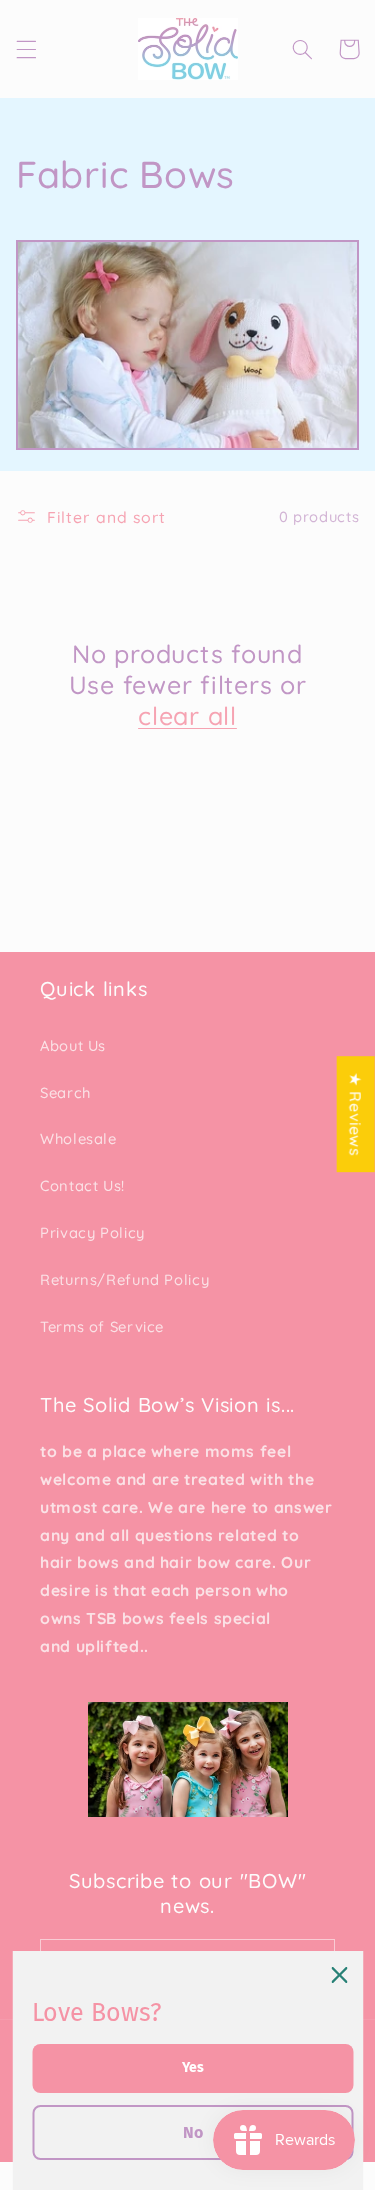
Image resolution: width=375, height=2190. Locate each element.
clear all (187, 715)
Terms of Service (102, 1326)
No (193, 2132)
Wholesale (78, 1138)
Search (65, 1092)
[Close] (339, 1975)
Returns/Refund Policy (124, 1279)
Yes (193, 2067)
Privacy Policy (92, 1232)
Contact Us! (82, 1185)
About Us (73, 1045)
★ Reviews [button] (356, 1114)
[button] (26, 49)
